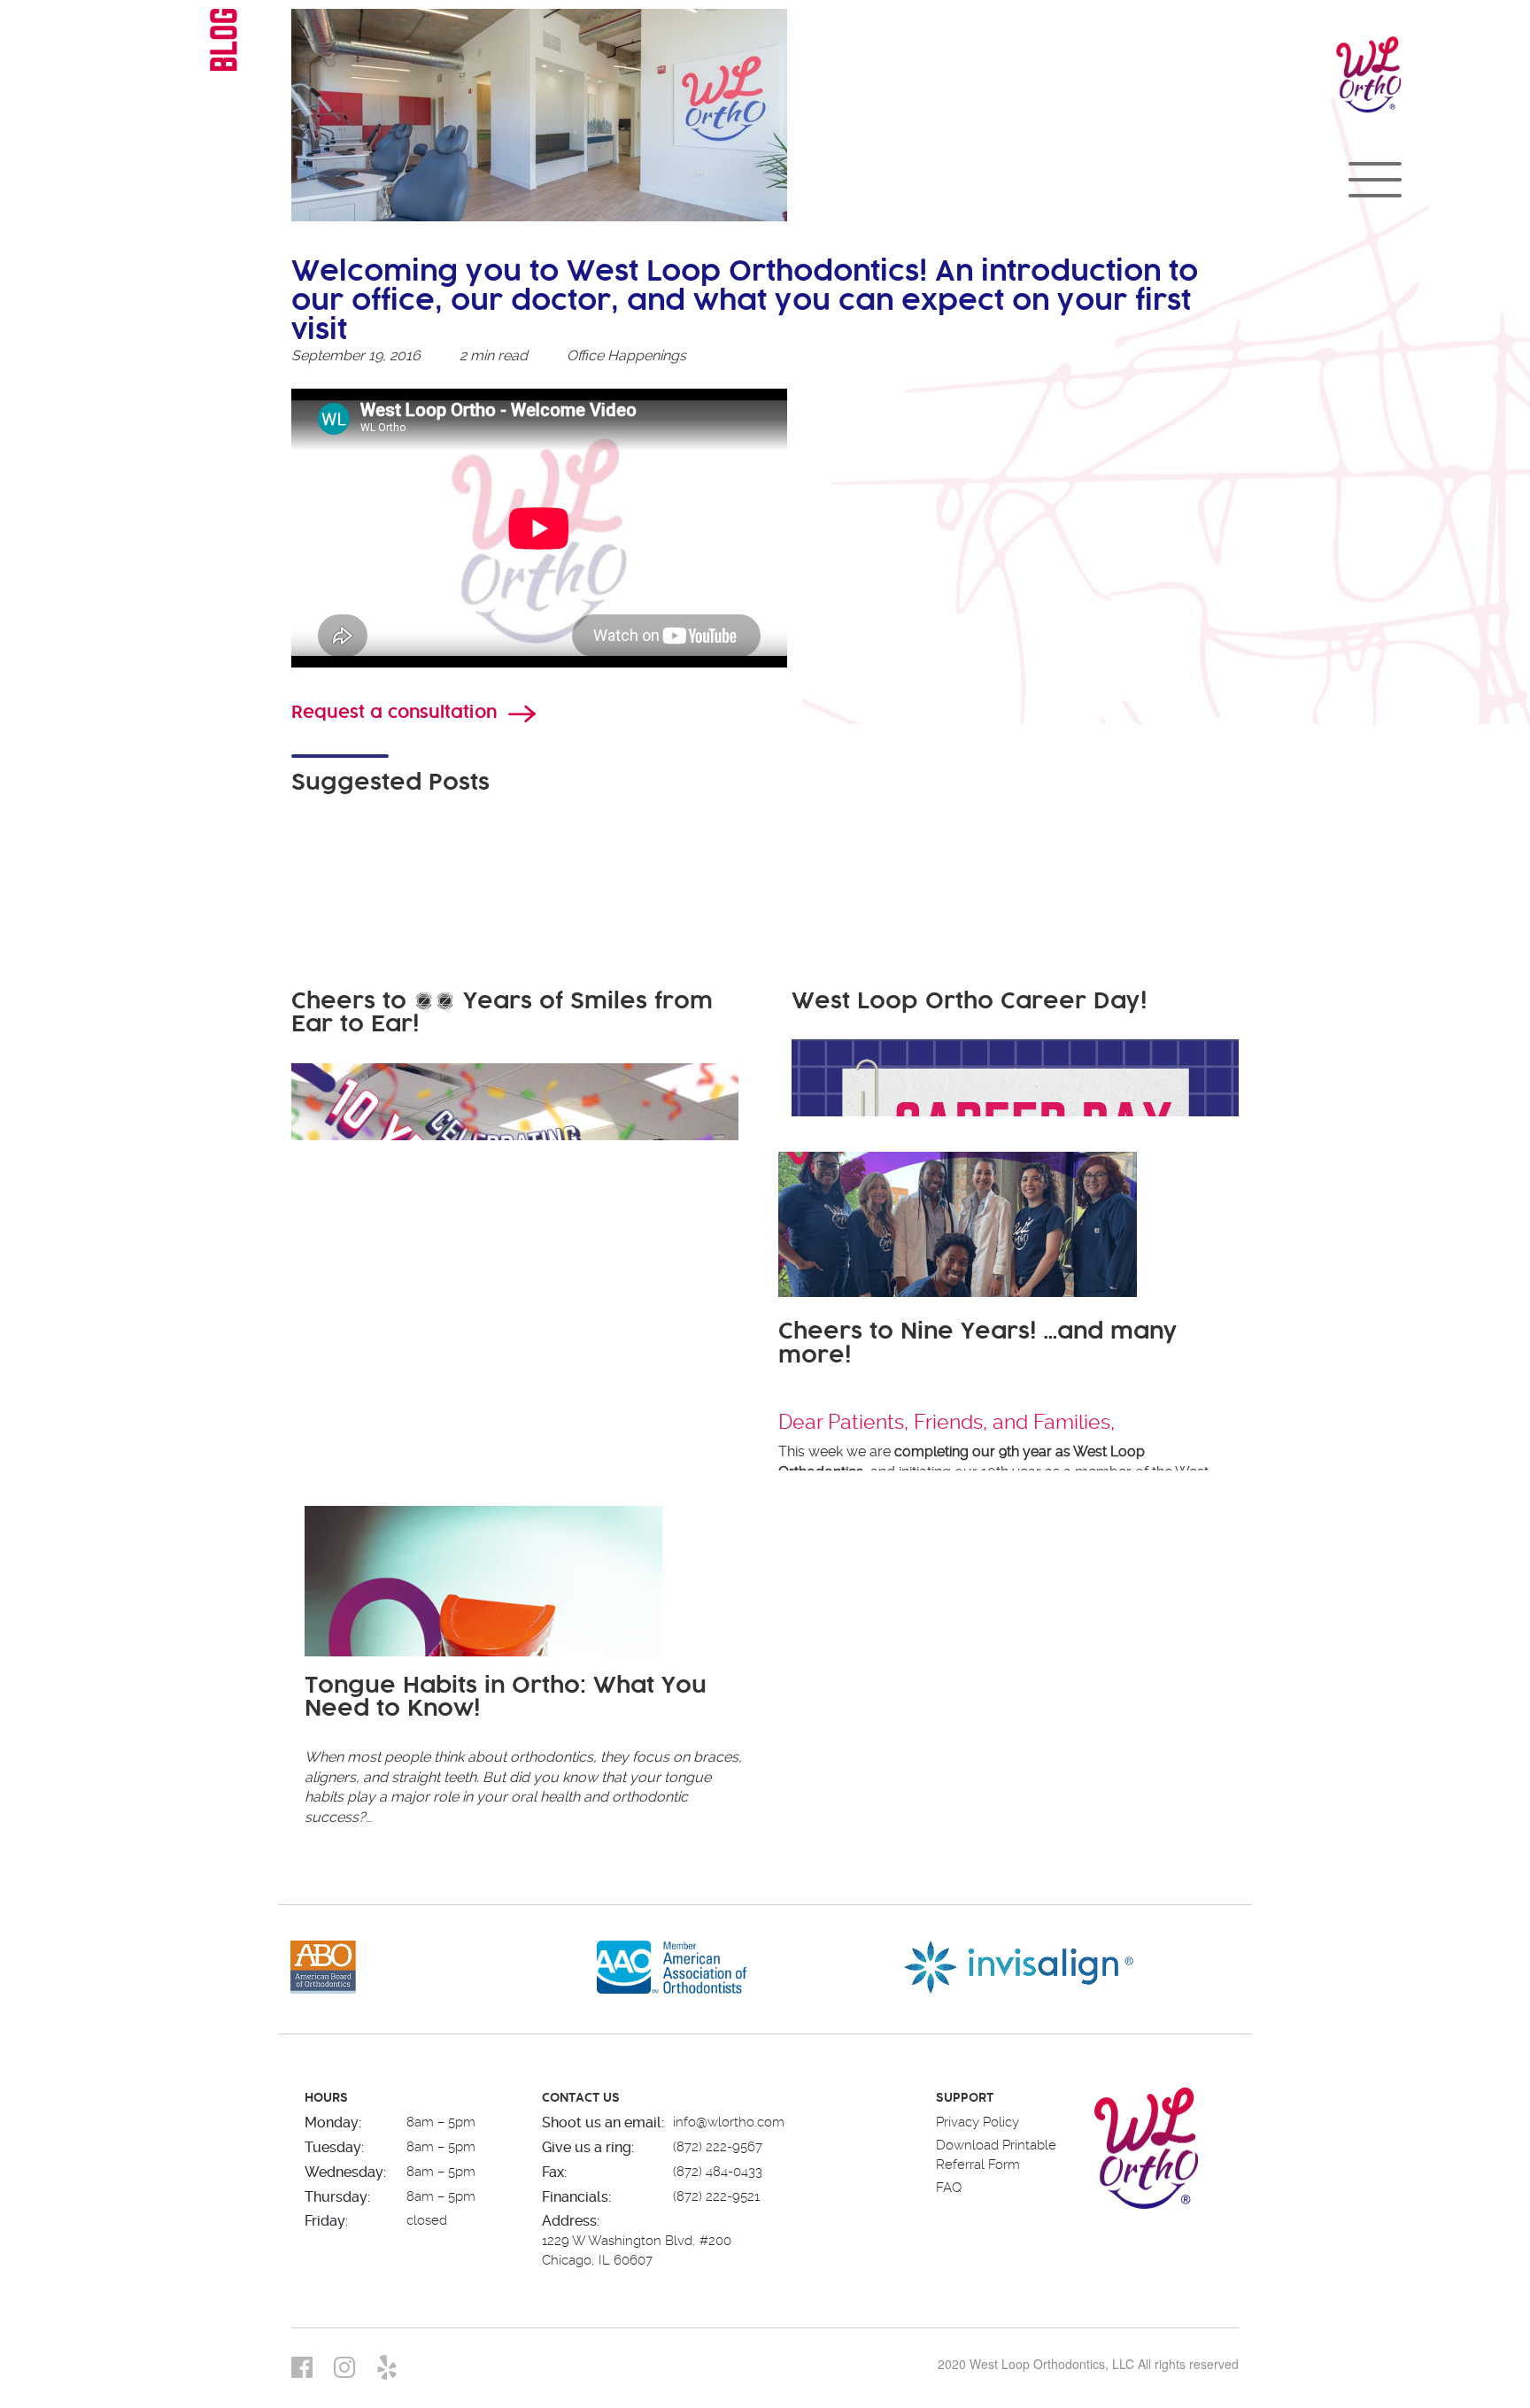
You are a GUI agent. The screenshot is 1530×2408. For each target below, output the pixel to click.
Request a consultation (394, 713)
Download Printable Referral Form (996, 2154)
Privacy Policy (977, 2122)
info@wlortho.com (729, 2122)
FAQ (949, 2188)
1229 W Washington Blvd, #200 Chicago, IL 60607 (637, 2250)
